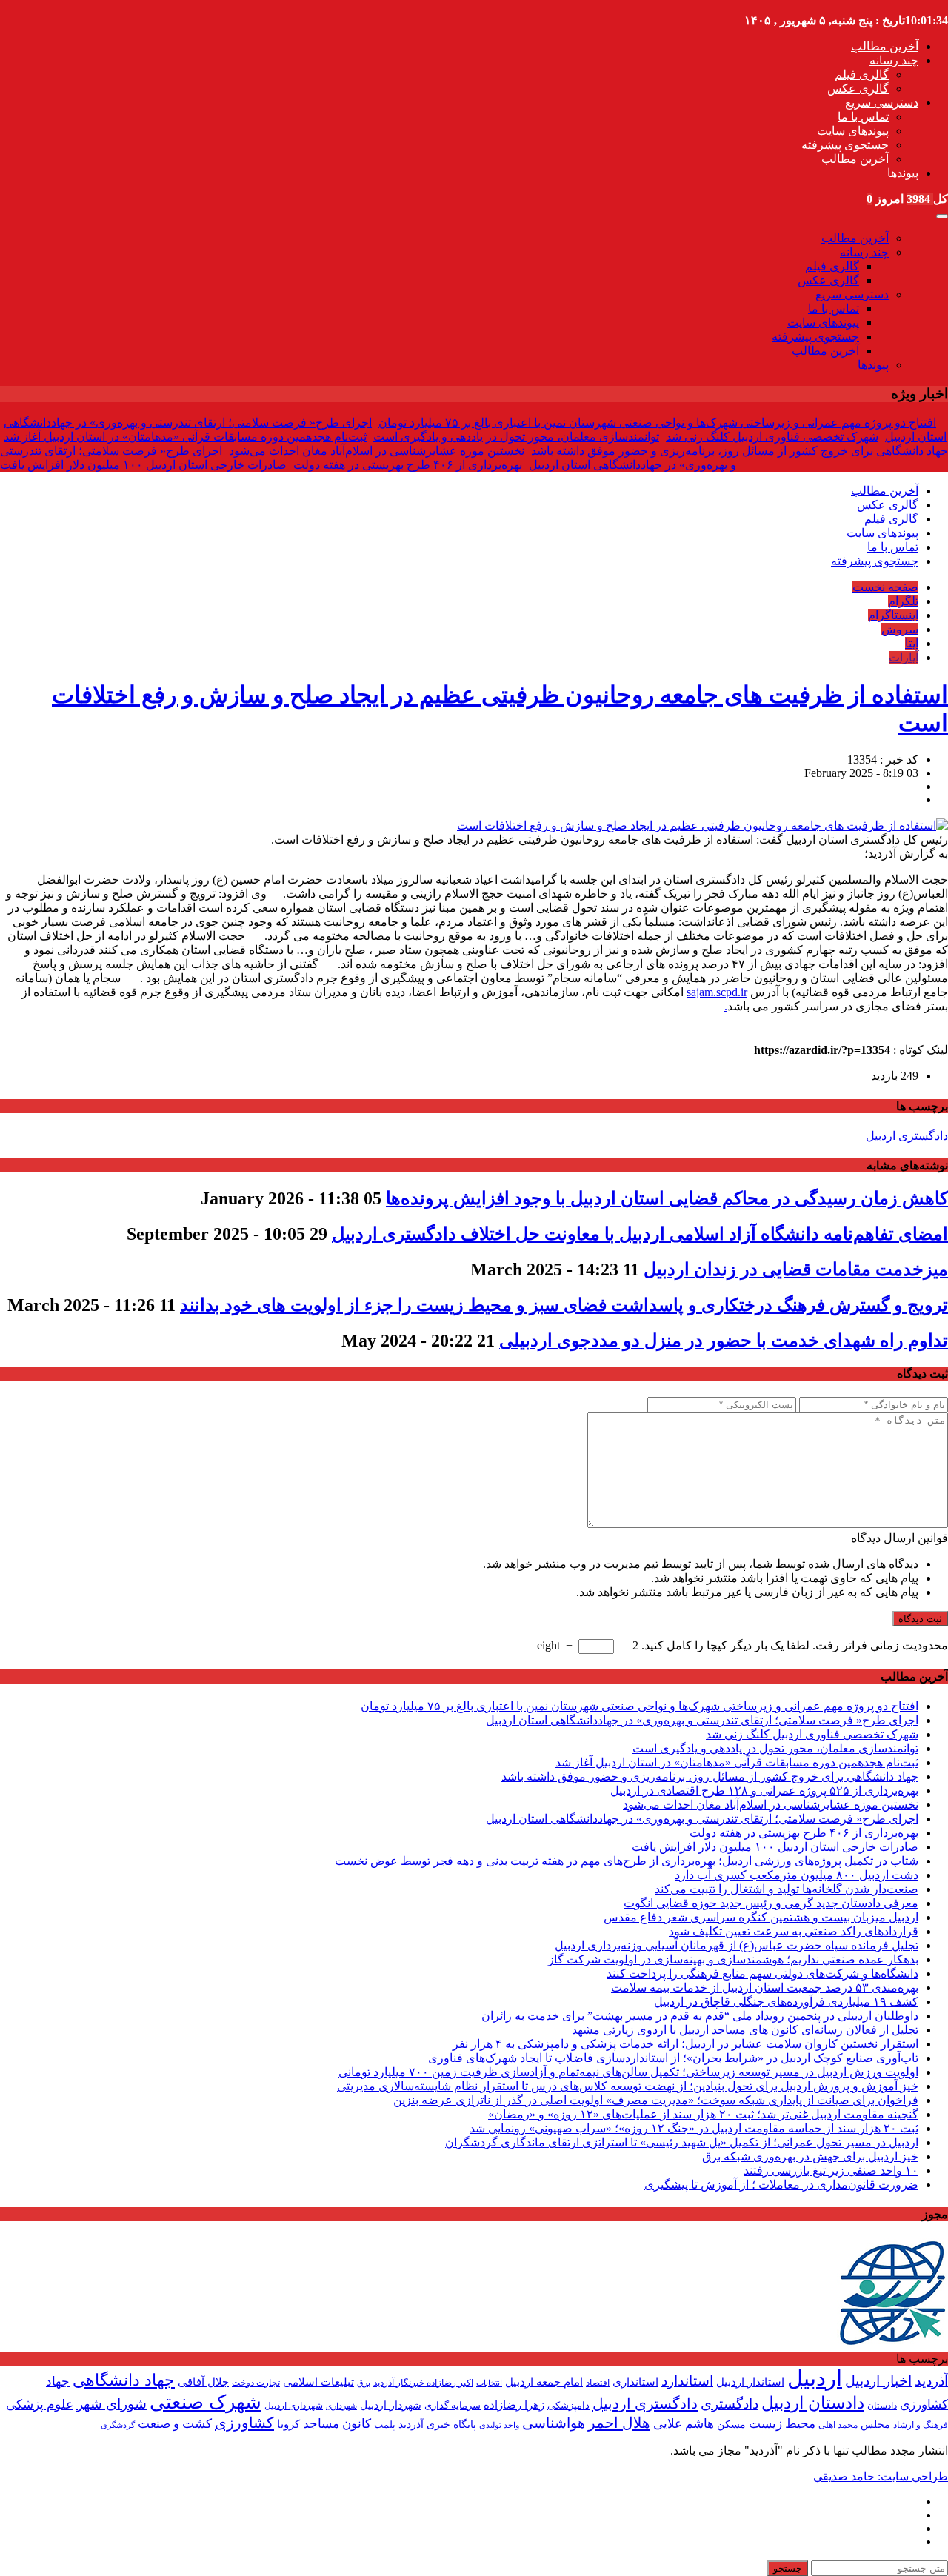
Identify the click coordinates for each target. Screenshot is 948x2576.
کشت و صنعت (175, 2424)
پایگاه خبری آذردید (437, 2424)
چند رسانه (894, 60)
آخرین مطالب (885, 46)
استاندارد (687, 2381)
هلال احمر (619, 2423)
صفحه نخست (885, 587)
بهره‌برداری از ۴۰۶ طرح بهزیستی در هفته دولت (408, 465)
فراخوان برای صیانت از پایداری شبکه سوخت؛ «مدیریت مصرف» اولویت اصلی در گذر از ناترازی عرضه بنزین (656, 2100)
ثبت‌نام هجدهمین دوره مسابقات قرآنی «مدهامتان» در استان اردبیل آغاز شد (185, 437)
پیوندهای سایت (853, 131)
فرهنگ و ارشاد (921, 2425)
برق (364, 2383)
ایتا (912, 643)
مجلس (875, 2425)
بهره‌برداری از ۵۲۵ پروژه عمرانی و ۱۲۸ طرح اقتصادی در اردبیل (764, 1791)
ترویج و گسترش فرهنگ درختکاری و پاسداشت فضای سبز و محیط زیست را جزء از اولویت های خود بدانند (564, 1305)
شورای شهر (111, 2404)
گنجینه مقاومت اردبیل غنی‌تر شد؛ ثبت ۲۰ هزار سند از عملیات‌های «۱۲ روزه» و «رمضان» (703, 2114)
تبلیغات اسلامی (318, 2382)
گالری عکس (858, 89)
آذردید (931, 2381)
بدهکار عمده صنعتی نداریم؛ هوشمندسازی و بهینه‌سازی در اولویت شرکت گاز (733, 1959)
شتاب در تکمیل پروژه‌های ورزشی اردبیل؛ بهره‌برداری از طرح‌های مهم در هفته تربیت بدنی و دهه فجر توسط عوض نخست (627, 1861)
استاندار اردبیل (750, 2382)
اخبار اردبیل (878, 2381)
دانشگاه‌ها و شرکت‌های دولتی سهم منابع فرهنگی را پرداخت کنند (762, 1973)
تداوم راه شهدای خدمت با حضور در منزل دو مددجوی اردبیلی (724, 1341)
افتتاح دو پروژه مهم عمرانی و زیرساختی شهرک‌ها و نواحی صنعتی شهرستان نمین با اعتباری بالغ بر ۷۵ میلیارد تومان (657, 423)
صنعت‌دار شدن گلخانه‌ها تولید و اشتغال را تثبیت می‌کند (787, 1889)
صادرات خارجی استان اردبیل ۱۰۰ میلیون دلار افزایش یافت (143, 465)
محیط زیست (782, 2424)
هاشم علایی (684, 2424)
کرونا (288, 2424)
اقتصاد (598, 2383)
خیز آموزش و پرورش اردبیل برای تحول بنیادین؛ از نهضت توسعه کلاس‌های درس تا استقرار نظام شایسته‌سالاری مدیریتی (628, 2086)
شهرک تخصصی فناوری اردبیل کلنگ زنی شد (772, 437)
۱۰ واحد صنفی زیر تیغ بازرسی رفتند (831, 2170)
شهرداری (341, 2406)
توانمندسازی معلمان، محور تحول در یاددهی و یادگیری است (516, 437)
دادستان (882, 2406)
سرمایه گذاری (453, 2405)
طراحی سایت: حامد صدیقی (881, 2476)
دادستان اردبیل (813, 2403)
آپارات (904, 657)
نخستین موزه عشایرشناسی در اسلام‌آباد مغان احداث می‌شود (377, 451)
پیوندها (903, 173)
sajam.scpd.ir (717, 992)
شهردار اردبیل (391, 2405)
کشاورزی (244, 2423)
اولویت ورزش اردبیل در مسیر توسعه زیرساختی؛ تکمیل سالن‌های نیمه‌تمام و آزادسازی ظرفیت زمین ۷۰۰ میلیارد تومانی (628, 2072)
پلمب (385, 2425)
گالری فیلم (862, 74)
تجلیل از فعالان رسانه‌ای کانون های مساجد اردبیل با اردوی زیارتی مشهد (745, 2030)
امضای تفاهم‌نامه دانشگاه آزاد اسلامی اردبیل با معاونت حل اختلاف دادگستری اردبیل (640, 1234)
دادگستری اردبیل (907, 1136)
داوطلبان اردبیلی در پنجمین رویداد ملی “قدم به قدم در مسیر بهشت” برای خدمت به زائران (700, 2016)
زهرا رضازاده (514, 2405)
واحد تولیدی (499, 2425)
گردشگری (118, 2425)
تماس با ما (863, 117)
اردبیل (815, 2378)
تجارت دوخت (256, 2383)
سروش (900, 629)
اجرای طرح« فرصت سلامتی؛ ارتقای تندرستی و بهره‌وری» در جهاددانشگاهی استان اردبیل (702, 1720)
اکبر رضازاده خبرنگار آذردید (423, 2383)
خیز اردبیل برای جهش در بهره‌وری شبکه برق (810, 2156)
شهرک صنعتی (206, 2402)
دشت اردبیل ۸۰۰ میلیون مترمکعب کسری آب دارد (797, 1875)
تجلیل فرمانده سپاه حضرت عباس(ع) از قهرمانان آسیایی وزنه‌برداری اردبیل (737, 1945)
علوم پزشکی (40, 2405)
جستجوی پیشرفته (845, 145)
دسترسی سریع (882, 103)
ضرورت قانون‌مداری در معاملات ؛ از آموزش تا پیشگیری (781, 2185)
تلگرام (903, 601)
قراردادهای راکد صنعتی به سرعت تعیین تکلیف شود (794, 1931)
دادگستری (730, 2404)
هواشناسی (554, 2423)
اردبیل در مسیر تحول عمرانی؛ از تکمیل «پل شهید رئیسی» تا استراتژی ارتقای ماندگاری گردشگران (682, 2142)
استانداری (635, 2382)
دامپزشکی (568, 2405)
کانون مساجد (337, 2424)
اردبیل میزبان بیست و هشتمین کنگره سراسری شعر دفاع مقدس (761, 1917)
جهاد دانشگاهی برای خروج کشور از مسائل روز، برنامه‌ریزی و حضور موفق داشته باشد (740, 451)
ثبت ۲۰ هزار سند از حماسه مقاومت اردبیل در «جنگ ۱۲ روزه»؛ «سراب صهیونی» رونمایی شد (694, 2128)
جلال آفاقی (203, 2382)
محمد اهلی (838, 2425)
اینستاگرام (893, 615)
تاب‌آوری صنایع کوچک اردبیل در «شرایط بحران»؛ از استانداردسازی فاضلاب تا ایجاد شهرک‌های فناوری (673, 2058)
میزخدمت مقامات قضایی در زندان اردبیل (796, 1269)
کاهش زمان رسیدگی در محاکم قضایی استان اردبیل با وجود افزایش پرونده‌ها (667, 1198)
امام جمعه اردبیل (544, 2382)
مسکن (731, 2424)
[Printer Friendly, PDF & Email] (24, 1034)
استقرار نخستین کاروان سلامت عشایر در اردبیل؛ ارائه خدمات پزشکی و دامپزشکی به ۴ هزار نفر (685, 2044)
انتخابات (489, 2383)
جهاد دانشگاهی (124, 2380)
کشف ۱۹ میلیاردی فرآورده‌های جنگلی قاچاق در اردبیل (786, 2002)
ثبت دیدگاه (920, 1619)
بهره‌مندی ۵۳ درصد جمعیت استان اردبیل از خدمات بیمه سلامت (765, 1988)
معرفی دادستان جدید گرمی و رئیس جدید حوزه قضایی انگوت (771, 1903)
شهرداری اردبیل (294, 2406)
